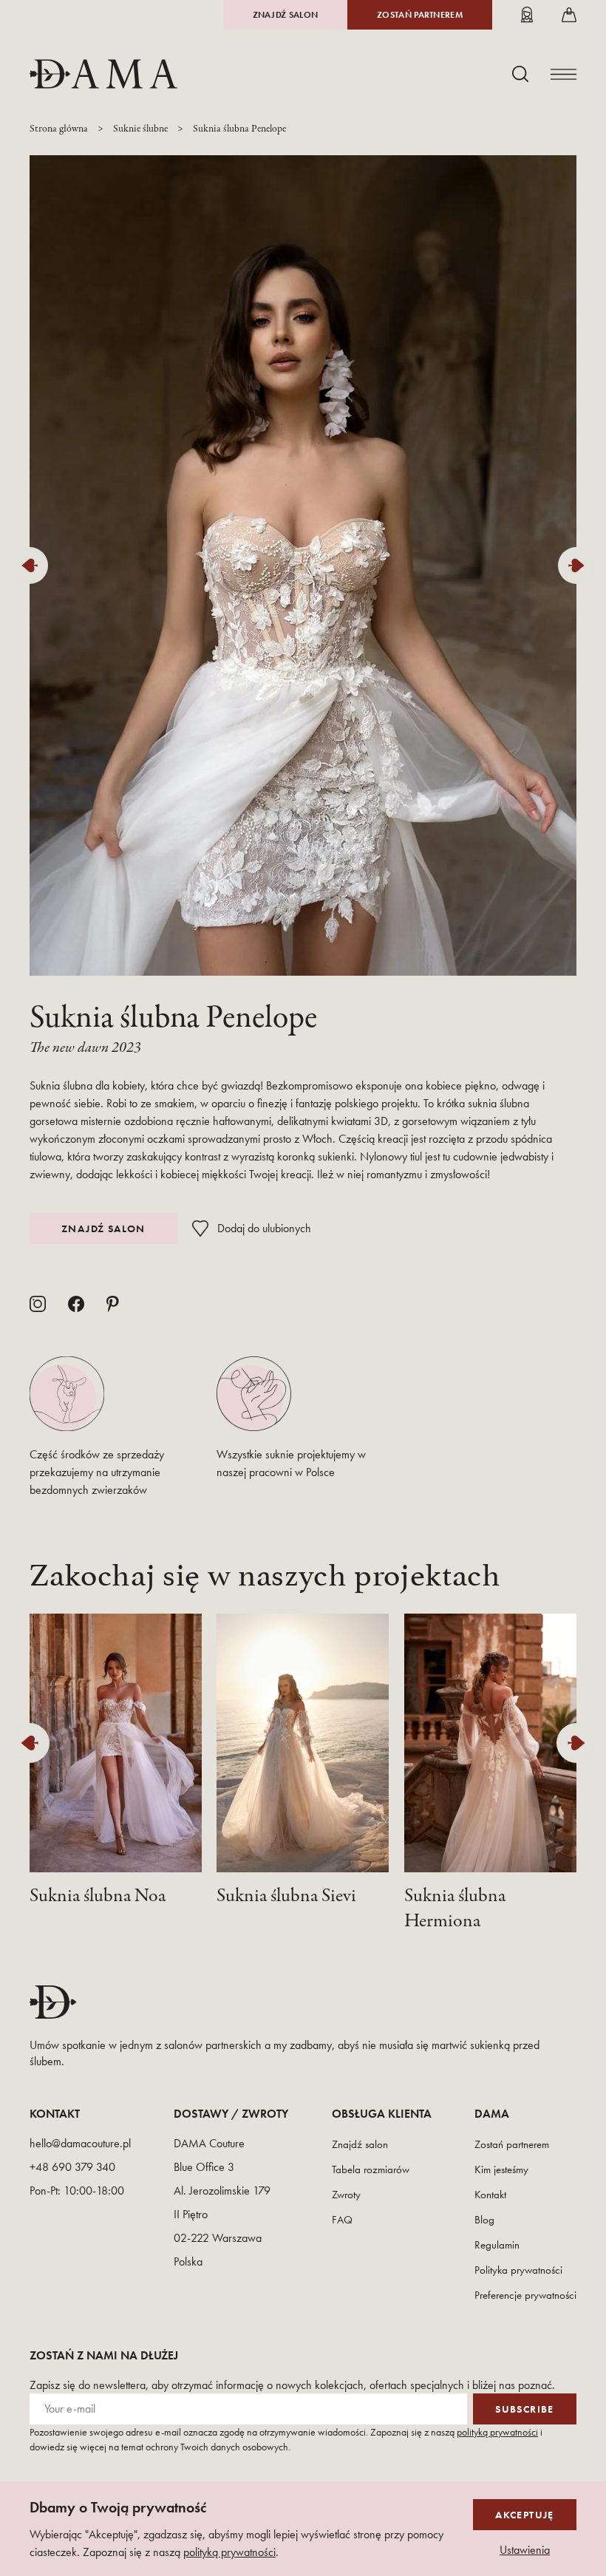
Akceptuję (525, 2515)
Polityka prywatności (518, 2270)
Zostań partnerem (420, 15)
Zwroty (346, 2195)
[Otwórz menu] (564, 74)
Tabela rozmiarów (371, 2169)
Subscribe (525, 2409)
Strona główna (59, 129)
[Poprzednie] (30, 565)
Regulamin (497, 2245)
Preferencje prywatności (525, 2295)
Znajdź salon (286, 15)
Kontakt (490, 2195)
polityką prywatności (497, 2432)
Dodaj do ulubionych (264, 1228)
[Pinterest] (113, 1304)
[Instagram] (38, 1304)
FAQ (342, 2220)
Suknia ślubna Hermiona (455, 1909)
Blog (484, 2220)
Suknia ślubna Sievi (286, 1896)
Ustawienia (525, 2550)
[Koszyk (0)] (569, 15)
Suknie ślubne (140, 129)
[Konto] (527, 15)
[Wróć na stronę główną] (103, 74)
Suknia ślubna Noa (98, 1896)
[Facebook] (76, 1304)
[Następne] (576, 565)
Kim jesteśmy (501, 2169)
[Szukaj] (520, 74)
